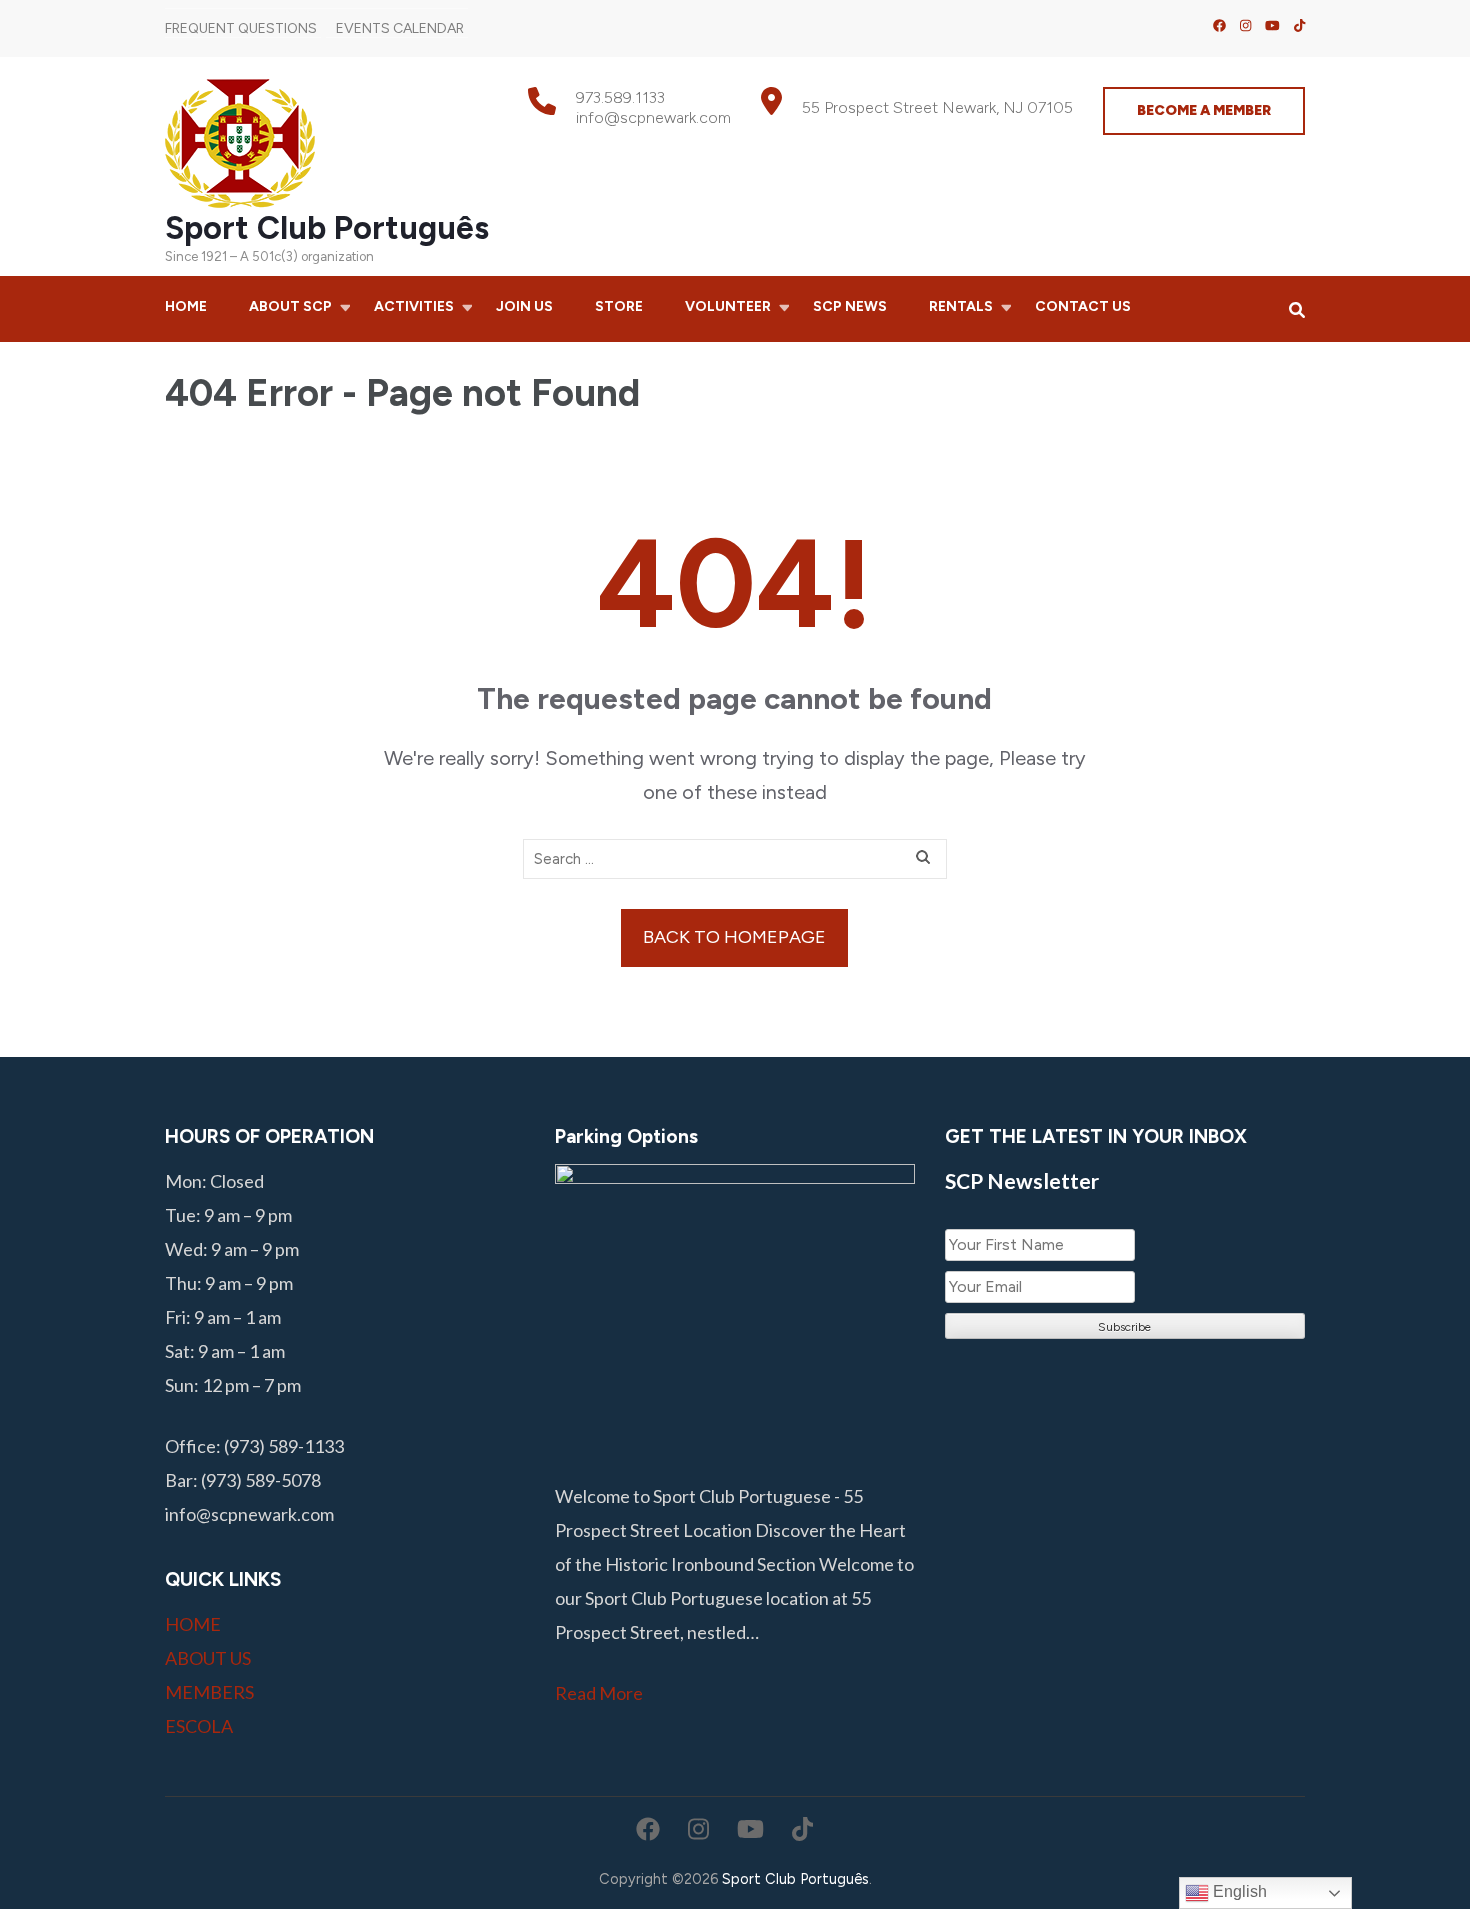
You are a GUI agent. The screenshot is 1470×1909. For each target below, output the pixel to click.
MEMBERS (209, 1692)
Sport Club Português (327, 228)
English (1238, 1891)
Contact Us (1083, 306)
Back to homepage (734, 937)
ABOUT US (208, 1658)
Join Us (524, 306)
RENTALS (961, 306)
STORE (619, 306)
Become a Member (1204, 110)
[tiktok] (1299, 25)
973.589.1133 (620, 97)
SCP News (850, 306)
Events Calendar (400, 28)
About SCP (290, 306)
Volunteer (728, 306)
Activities (414, 306)
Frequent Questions (241, 28)
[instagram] (1245, 25)
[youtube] (1272, 25)
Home (186, 306)
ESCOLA (199, 1726)
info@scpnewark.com (653, 117)
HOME (193, 1624)
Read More (599, 1693)
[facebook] (1219, 25)
